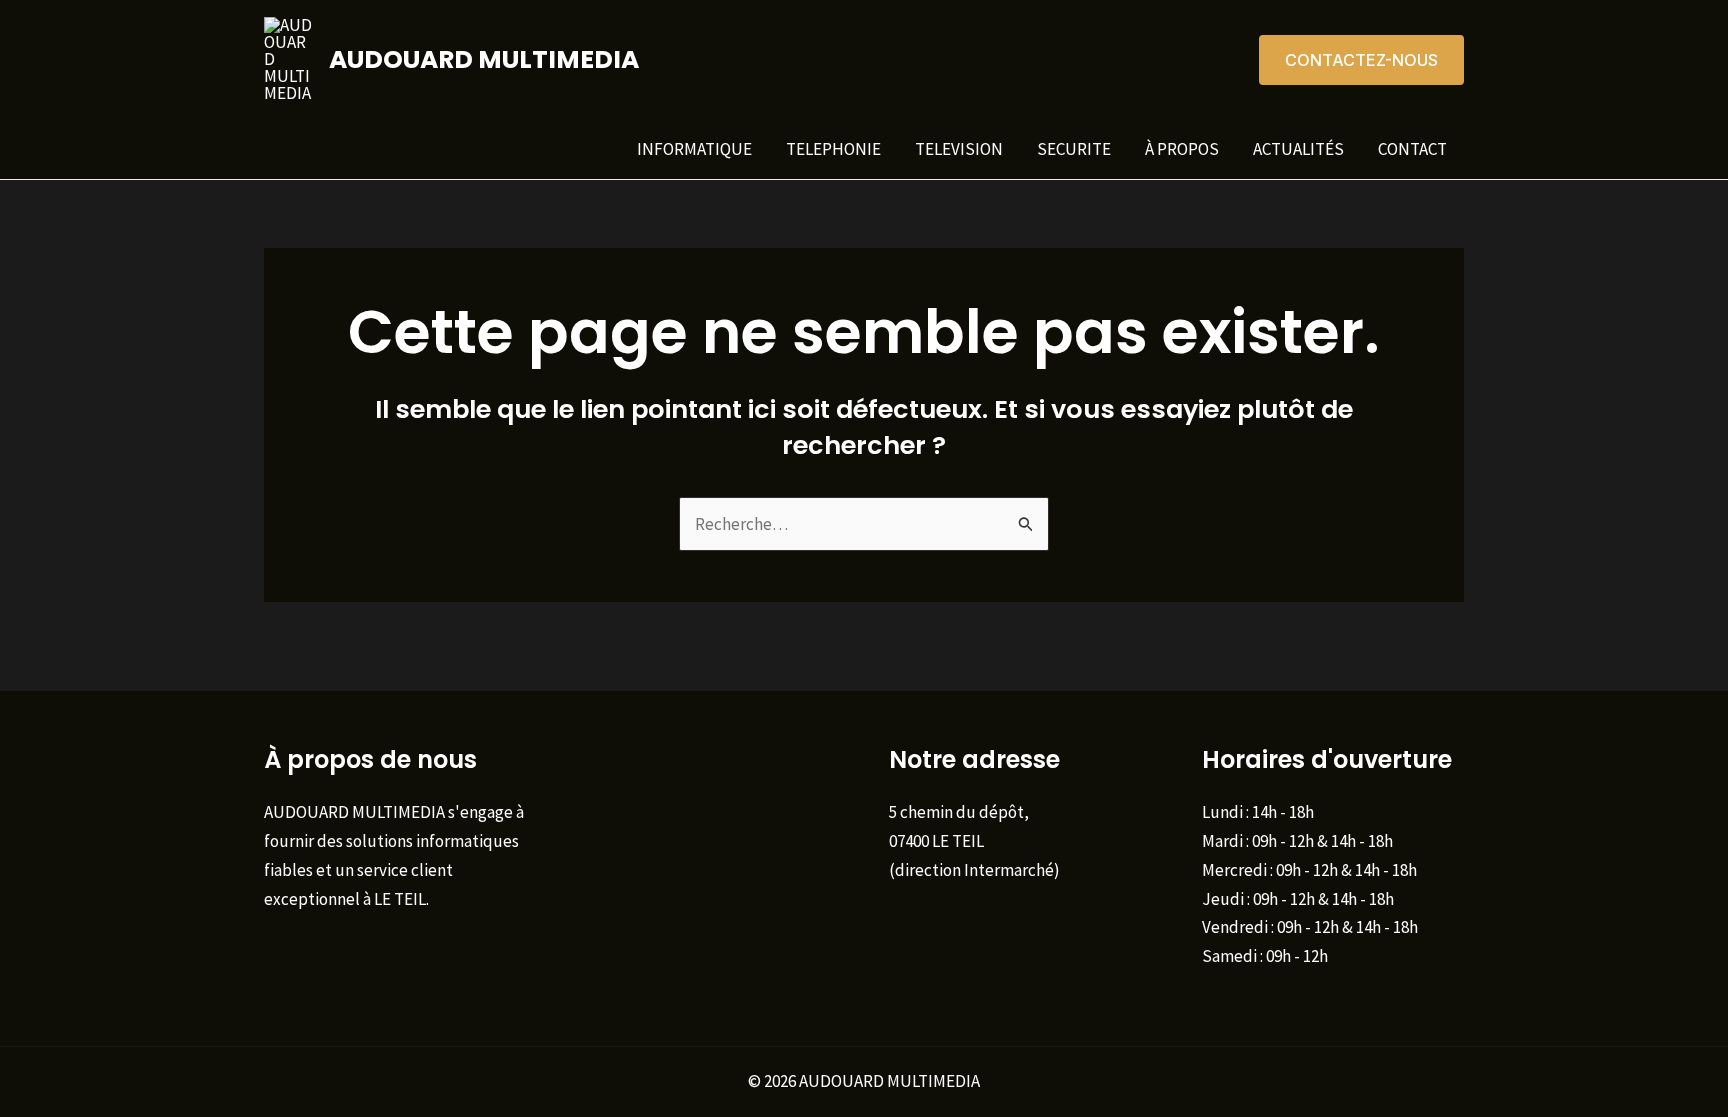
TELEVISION (959, 149)
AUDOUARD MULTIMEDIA (484, 59)
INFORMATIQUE (694, 149)
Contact (1412, 149)
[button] (1361, 60)
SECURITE (1074, 149)
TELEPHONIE (833, 149)
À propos (1182, 149)
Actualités (1298, 149)
